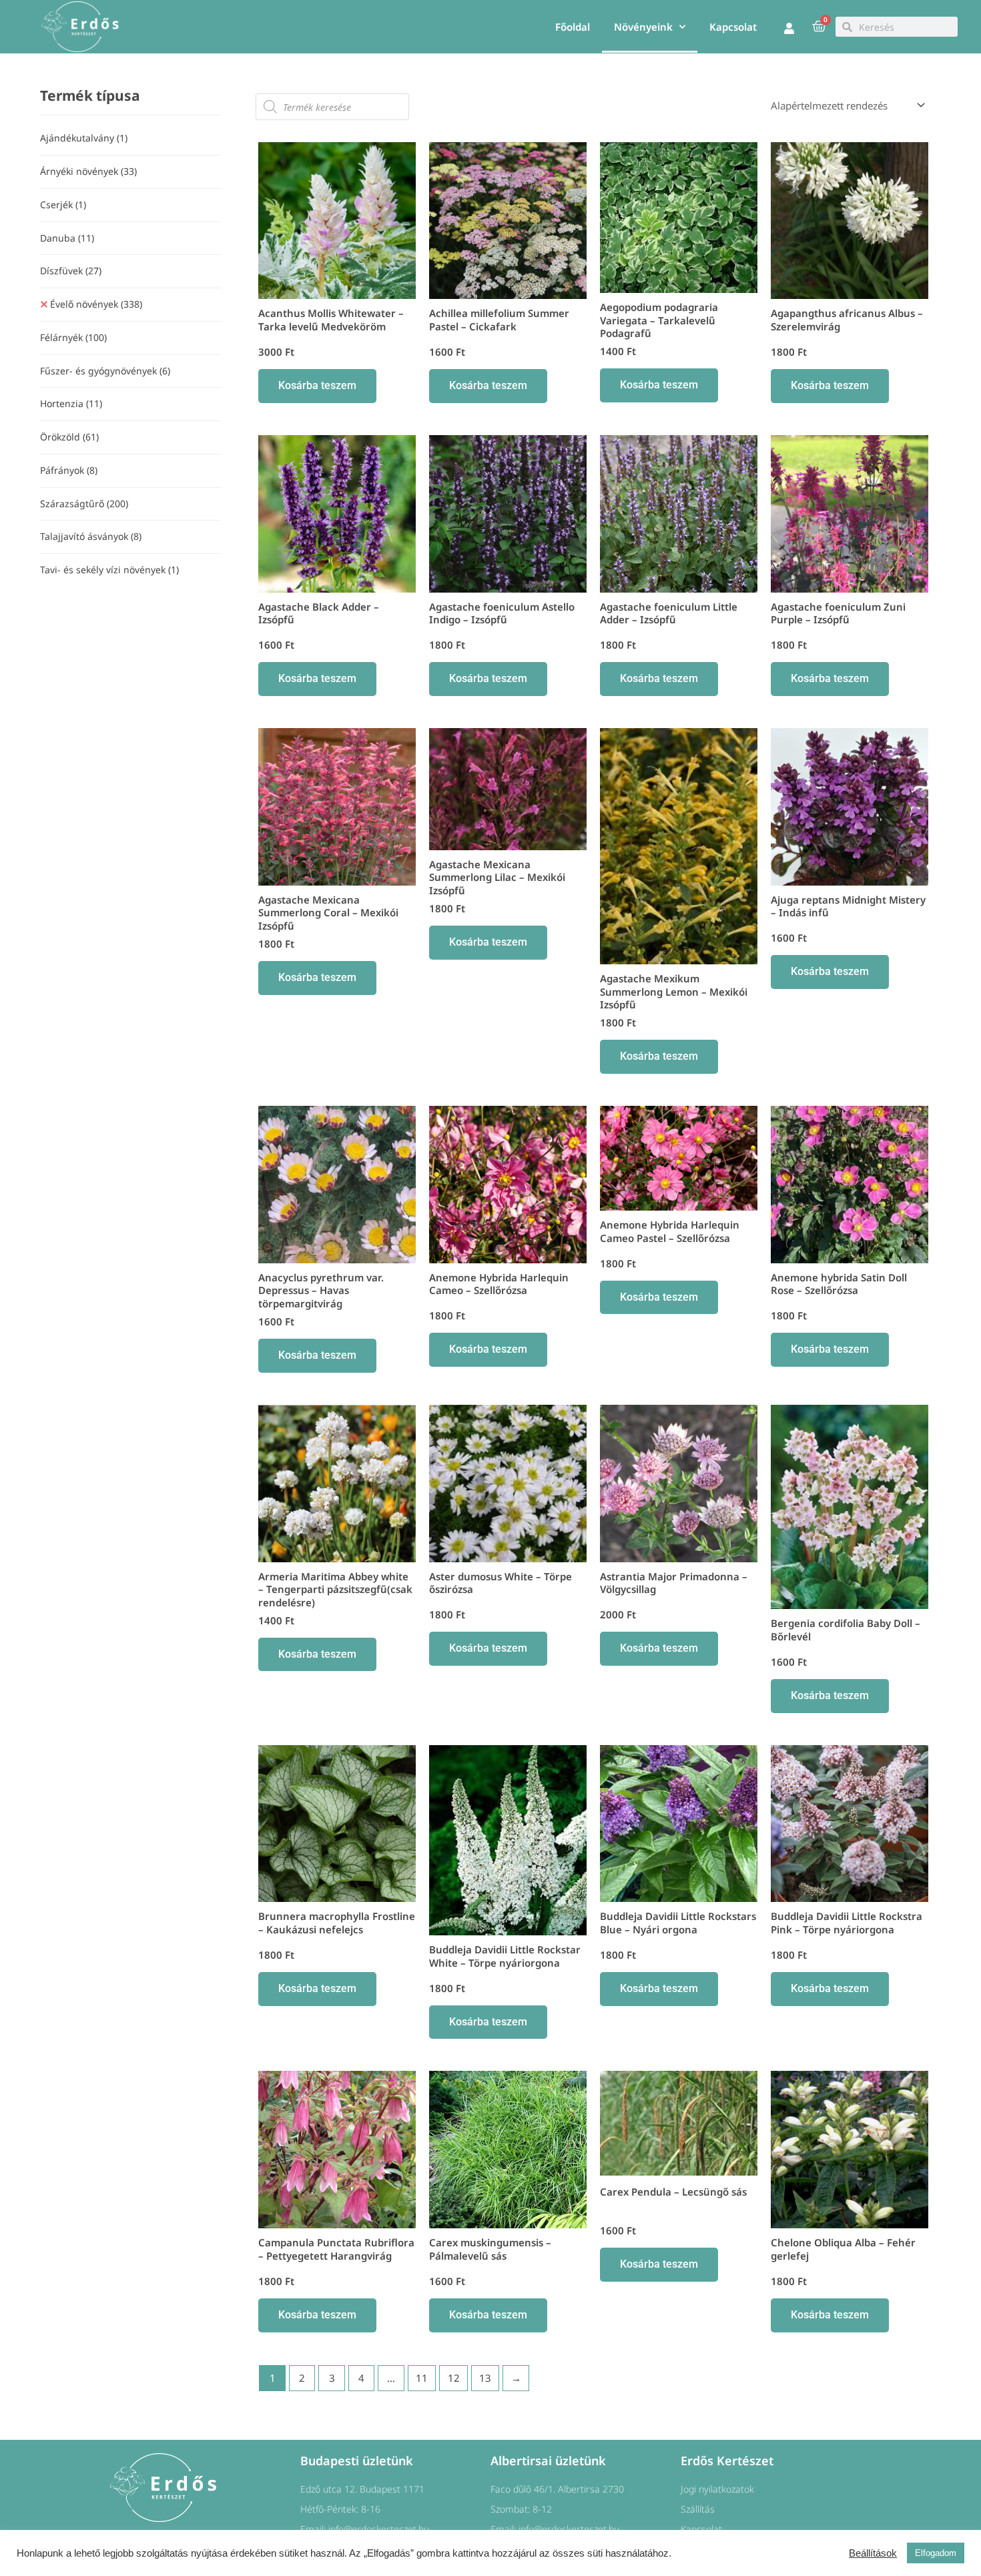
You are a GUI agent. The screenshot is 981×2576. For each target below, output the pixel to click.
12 (454, 2378)
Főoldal (573, 27)
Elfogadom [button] (936, 2553)
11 (422, 2378)
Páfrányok (69, 470)
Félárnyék (73, 337)
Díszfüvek (71, 271)
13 (485, 2378)
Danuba (67, 238)
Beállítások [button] (873, 2553)
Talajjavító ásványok (91, 536)
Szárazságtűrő (84, 504)
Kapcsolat (733, 27)
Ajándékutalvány (84, 138)
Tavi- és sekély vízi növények (109, 570)
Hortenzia (71, 403)
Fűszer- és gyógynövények (105, 371)
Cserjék (63, 205)
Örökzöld (69, 437)
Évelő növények (96, 304)
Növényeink (643, 27)
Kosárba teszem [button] (317, 385)
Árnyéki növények (88, 171)
